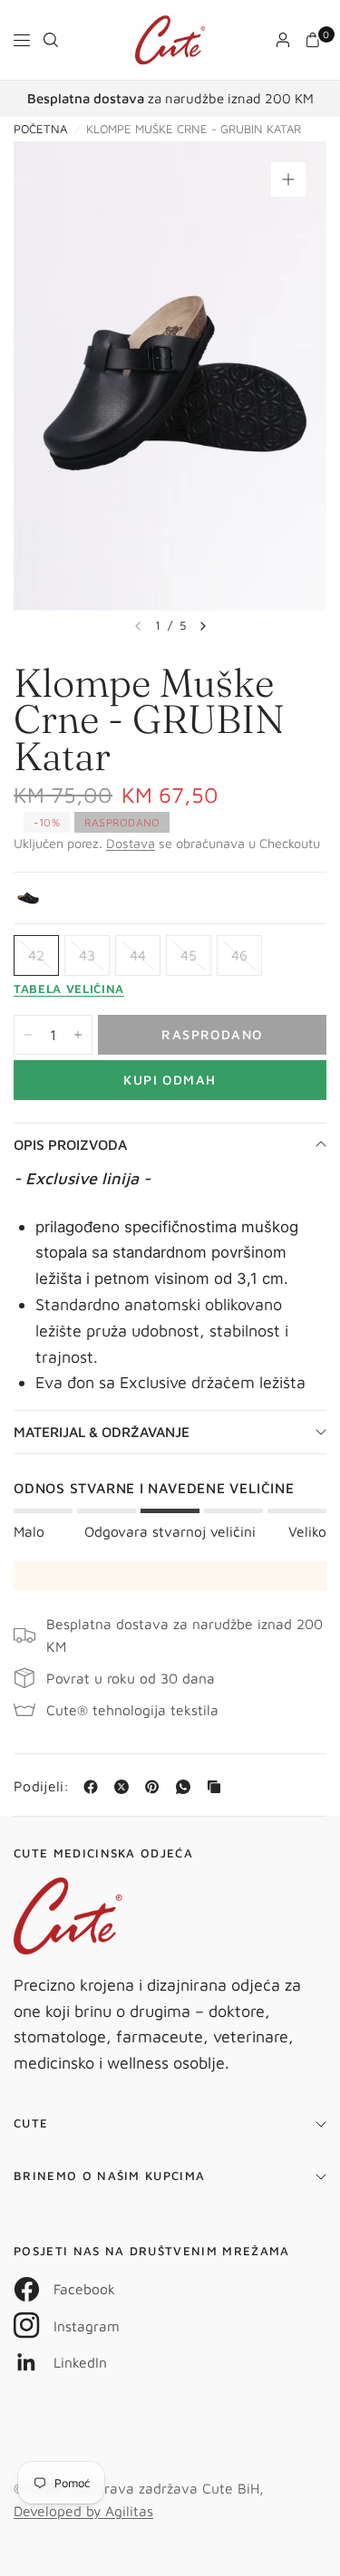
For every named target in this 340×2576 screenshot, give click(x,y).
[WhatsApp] (187, 1787)
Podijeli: (42, 1787)
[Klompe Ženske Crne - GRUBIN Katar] (28, 898)
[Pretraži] (51, 40)
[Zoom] (288, 179)
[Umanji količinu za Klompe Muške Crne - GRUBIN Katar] (28, 1035)
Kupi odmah (170, 1080)
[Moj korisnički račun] (283, 40)
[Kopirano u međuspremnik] (218, 1787)
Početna (40, 129)
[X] (125, 1787)
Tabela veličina (69, 989)
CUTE (31, 2123)
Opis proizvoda (70, 1144)
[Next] (203, 626)
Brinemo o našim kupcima (109, 2176)
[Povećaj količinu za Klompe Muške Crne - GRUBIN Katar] (78, 1035)
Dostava (131, 843)
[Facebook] (94, 1787)
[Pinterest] (156, 1787)
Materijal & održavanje (102, 1432)
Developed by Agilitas (83, 2511)
